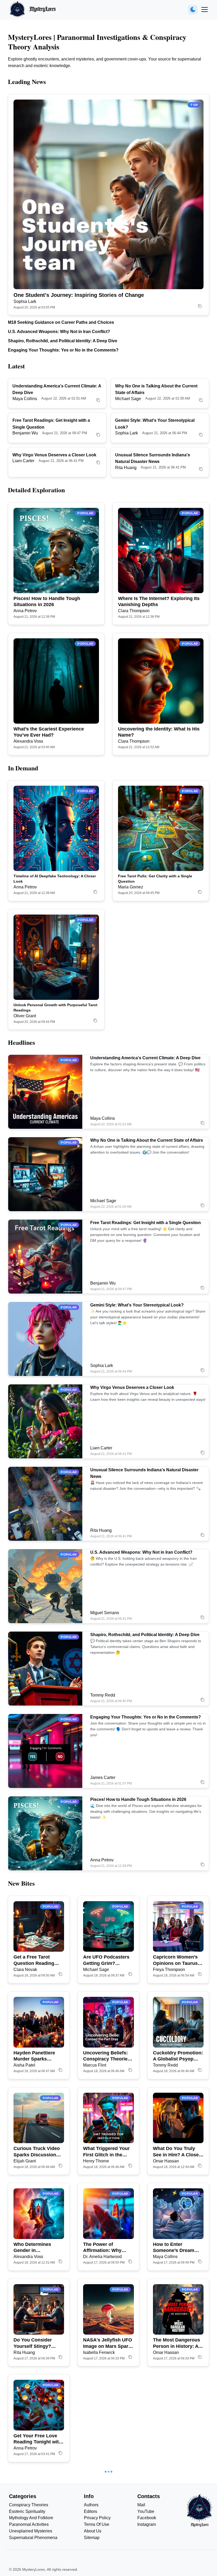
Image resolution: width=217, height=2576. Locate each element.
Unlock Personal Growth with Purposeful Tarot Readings (55, 1008)
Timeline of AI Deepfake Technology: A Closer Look (55, 879)
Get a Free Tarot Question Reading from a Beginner (34, 1960)
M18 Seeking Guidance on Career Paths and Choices (61, 322)
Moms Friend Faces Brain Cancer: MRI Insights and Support (107, 2535)
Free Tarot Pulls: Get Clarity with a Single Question (155, 879)
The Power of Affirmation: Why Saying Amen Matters (107, 2248)
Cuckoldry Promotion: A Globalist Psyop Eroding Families (178, 2056)
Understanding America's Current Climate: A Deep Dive (145, 1058)
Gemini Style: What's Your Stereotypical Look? (137, 1305)
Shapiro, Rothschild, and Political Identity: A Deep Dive (63, 341)
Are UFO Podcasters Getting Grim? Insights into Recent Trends (106, 1960)
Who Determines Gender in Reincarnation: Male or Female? (36, 2248)
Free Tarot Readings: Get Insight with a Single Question (146, 1223)
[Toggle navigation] (205, 10)
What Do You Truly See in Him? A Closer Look (177, 2152)
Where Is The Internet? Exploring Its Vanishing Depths (159, 601)
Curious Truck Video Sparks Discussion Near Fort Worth (37, 2152)
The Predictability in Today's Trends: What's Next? (36, 2535)
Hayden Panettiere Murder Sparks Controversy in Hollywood (34, 2056)
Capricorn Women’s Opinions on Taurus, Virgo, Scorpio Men (176, 1960)
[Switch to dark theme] (193, 10)
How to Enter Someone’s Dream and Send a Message (176, 2248)
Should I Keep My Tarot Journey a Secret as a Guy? (173, 2439)
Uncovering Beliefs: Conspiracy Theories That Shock (107, 2056)
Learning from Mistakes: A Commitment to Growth (170, 2535)
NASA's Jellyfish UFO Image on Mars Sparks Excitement (108, 2343)
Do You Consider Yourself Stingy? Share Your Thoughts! (38, 2343)
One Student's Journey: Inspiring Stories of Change (79, 295)
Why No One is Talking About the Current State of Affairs (147, 1140)
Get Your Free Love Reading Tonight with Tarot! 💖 (38, 2439)
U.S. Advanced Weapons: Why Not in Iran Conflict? (59, 332)
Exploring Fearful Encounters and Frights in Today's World (103, 2439)
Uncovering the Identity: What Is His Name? (159, 732)
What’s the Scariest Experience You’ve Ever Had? (49, 732)
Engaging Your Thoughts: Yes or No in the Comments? (63, 350)
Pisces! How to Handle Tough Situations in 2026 (47, 601)
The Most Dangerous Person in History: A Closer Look (177, 2343)
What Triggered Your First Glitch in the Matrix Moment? (106, 2152)
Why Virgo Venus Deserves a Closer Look (54, 455)
